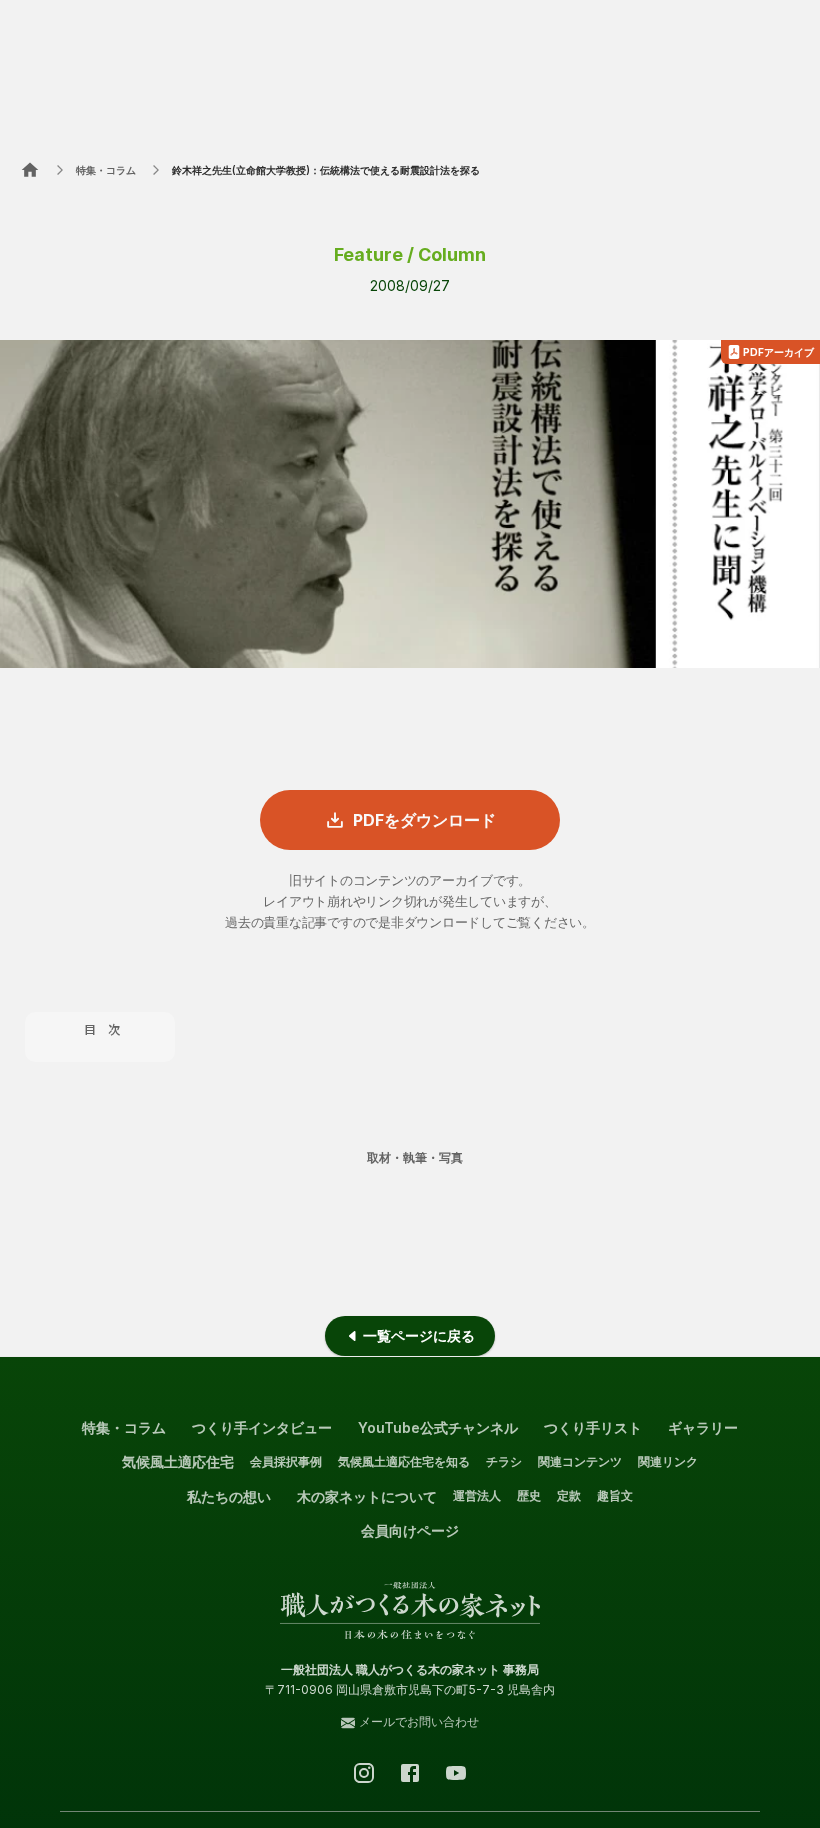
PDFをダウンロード (424, 820)
